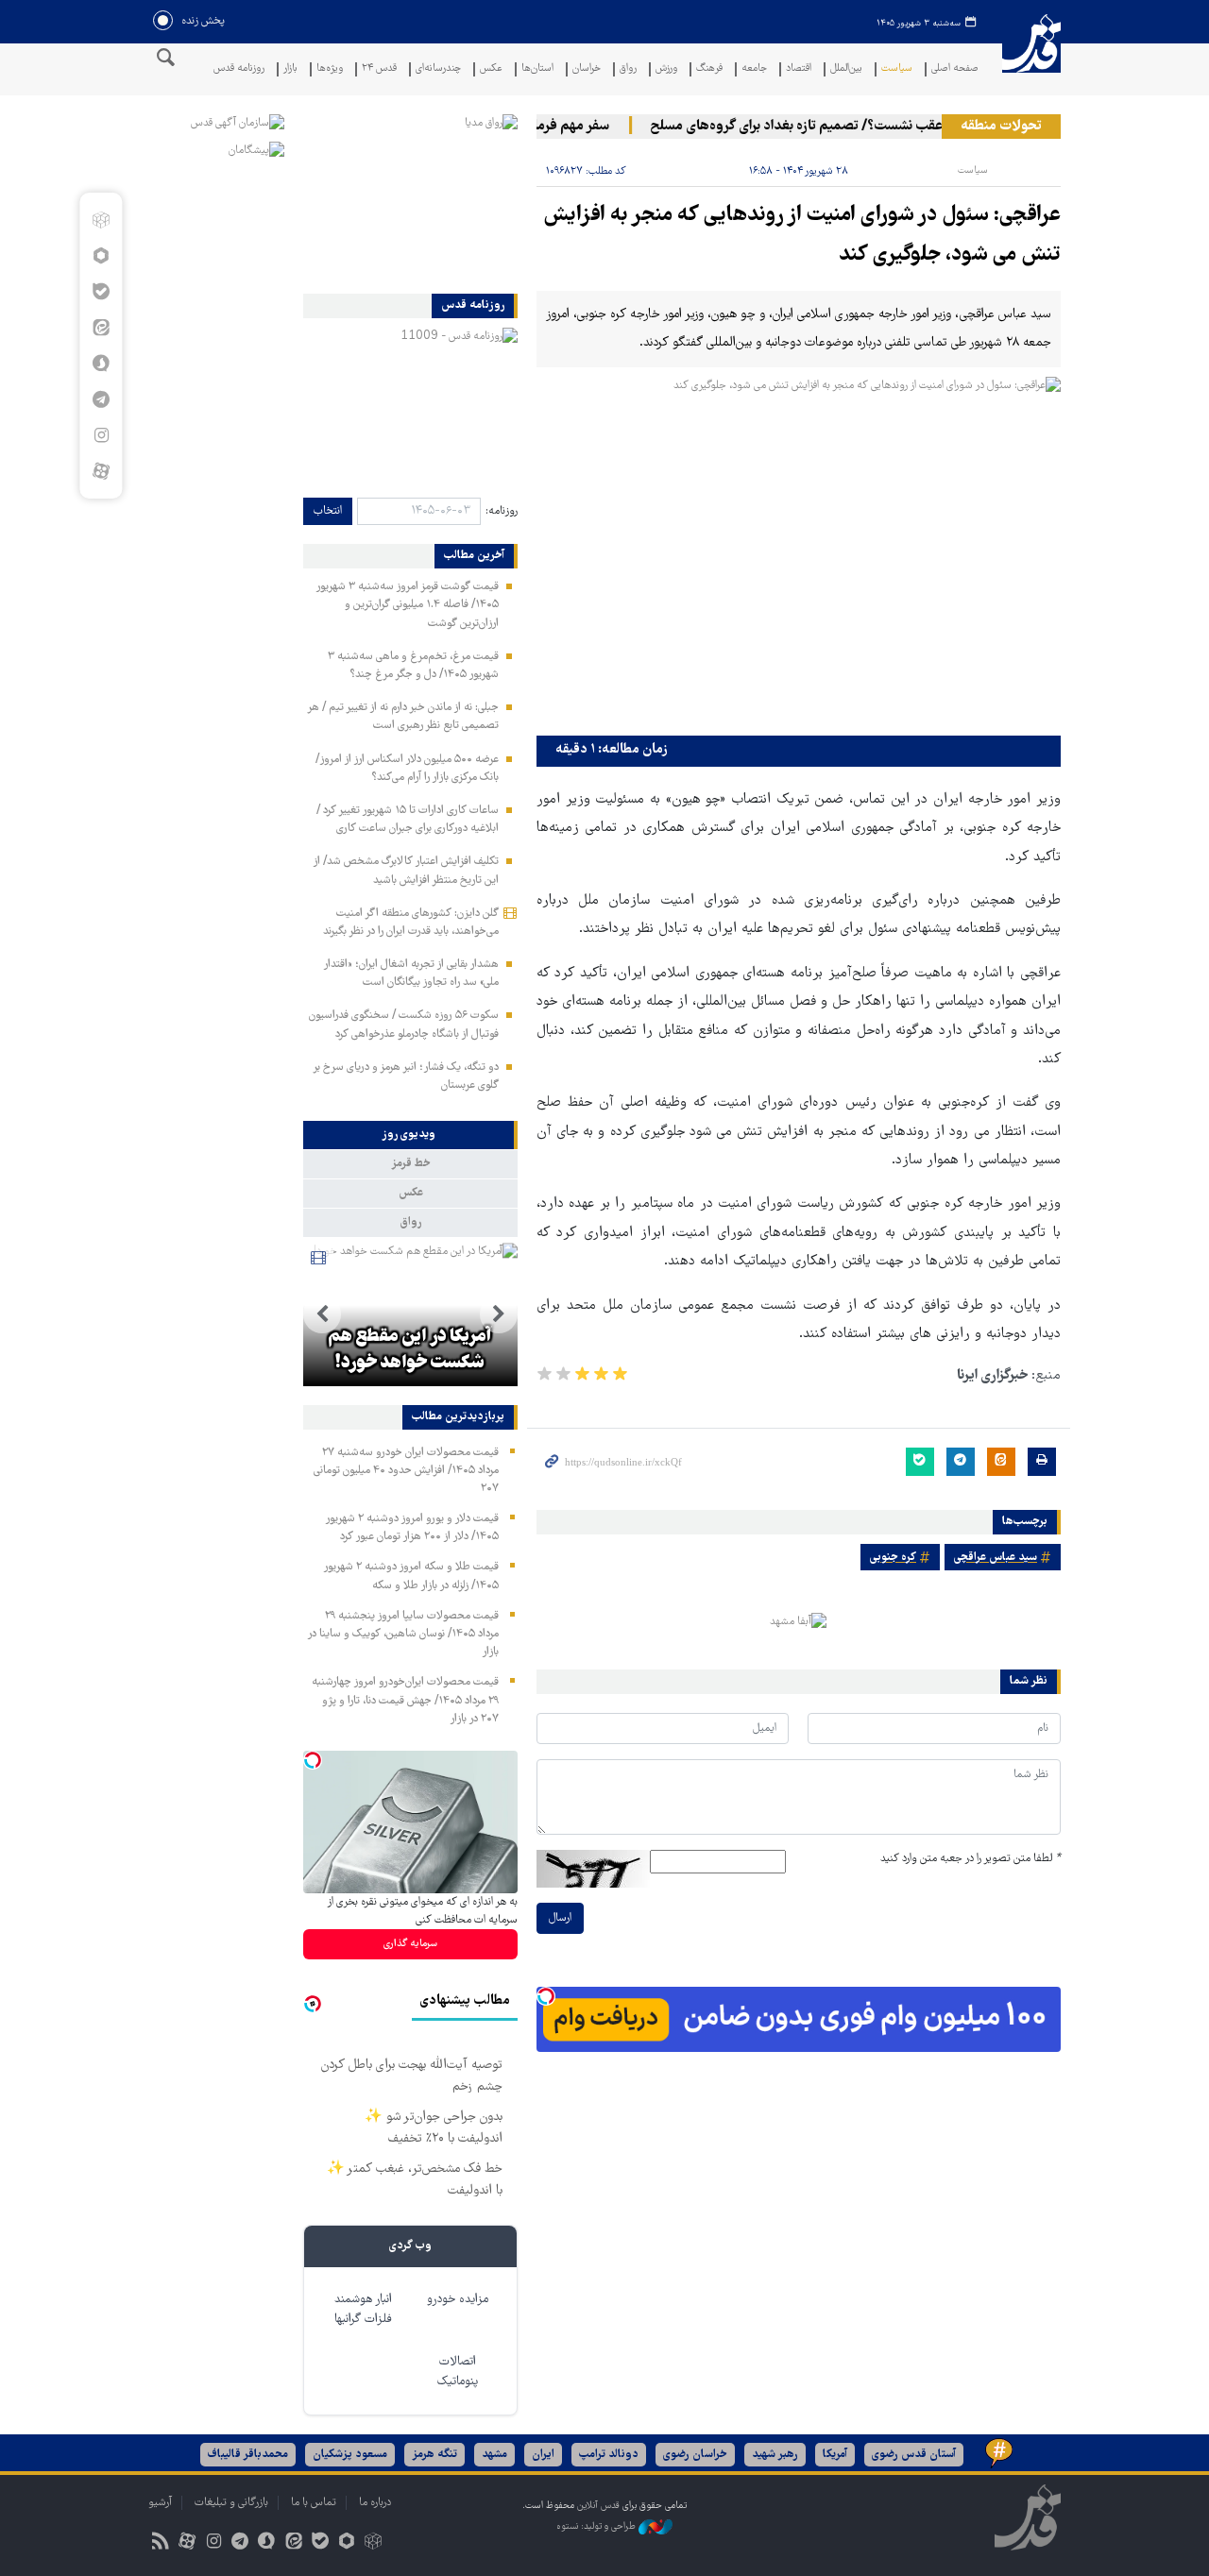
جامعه (754, 69)
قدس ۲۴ (379, 69)
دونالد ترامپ (609, 2455)
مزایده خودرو (458, 2300)
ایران (543, 2455)
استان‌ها (537, 69)
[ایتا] (101, 328)
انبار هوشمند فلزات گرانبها (363, 2310)
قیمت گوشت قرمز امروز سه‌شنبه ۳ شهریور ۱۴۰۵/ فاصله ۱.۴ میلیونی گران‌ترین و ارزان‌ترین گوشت (407, 605)
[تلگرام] (101, 399)
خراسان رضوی (695, 2455)
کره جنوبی (893, 1558)
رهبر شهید (775, 2455)
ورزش (666, 69)
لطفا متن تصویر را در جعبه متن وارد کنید (971, 1859)
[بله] (101, 292)
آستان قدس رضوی (914, 2455)
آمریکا (835, 2455)
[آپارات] (101, 471)
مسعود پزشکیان (350, 2455)
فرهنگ (709, 69)
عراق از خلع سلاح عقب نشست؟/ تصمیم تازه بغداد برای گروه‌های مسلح (867, 127)
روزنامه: (502, 511)
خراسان (587, 69)
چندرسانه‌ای (438, 69)
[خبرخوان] (160, 2543)
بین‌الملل (846, 69)
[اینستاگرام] (101, 435)
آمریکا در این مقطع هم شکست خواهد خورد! (410, 1350)
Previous (499, 1314)
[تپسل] (546, 1996)
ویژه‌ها (330, 69)
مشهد (494, 2455)
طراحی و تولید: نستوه (597, 2526)
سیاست (897, 69)
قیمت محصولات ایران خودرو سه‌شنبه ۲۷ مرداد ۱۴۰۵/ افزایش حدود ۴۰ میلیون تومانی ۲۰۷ (406, 1471)
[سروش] (101, 364)
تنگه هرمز (434, 2455)
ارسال (560, 1918)
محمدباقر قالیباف (248, 2455)
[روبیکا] (101, 220)
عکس (491, 69)
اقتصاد (799, 69)
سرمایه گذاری (410, 1944)
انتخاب (328, 511)
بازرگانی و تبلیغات (231, 2503)
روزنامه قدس (239, 69)
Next (322, 1314)
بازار (290, 69)
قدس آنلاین (1031, 55)
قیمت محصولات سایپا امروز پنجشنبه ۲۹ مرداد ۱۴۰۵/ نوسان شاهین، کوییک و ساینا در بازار (403, 1634)
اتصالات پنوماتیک (458, 2372)
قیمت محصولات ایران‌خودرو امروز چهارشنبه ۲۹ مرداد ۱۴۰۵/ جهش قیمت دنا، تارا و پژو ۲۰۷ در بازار (405, 1700)
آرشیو (160, 2503)
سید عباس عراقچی (996, 1558)
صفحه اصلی (955, 69)
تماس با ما (314, 2503)
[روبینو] (101, 256)
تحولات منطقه (1001, 127)
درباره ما (375, 2503)
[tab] (410, 1135)
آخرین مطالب (474, 556)
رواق (628, 69)
